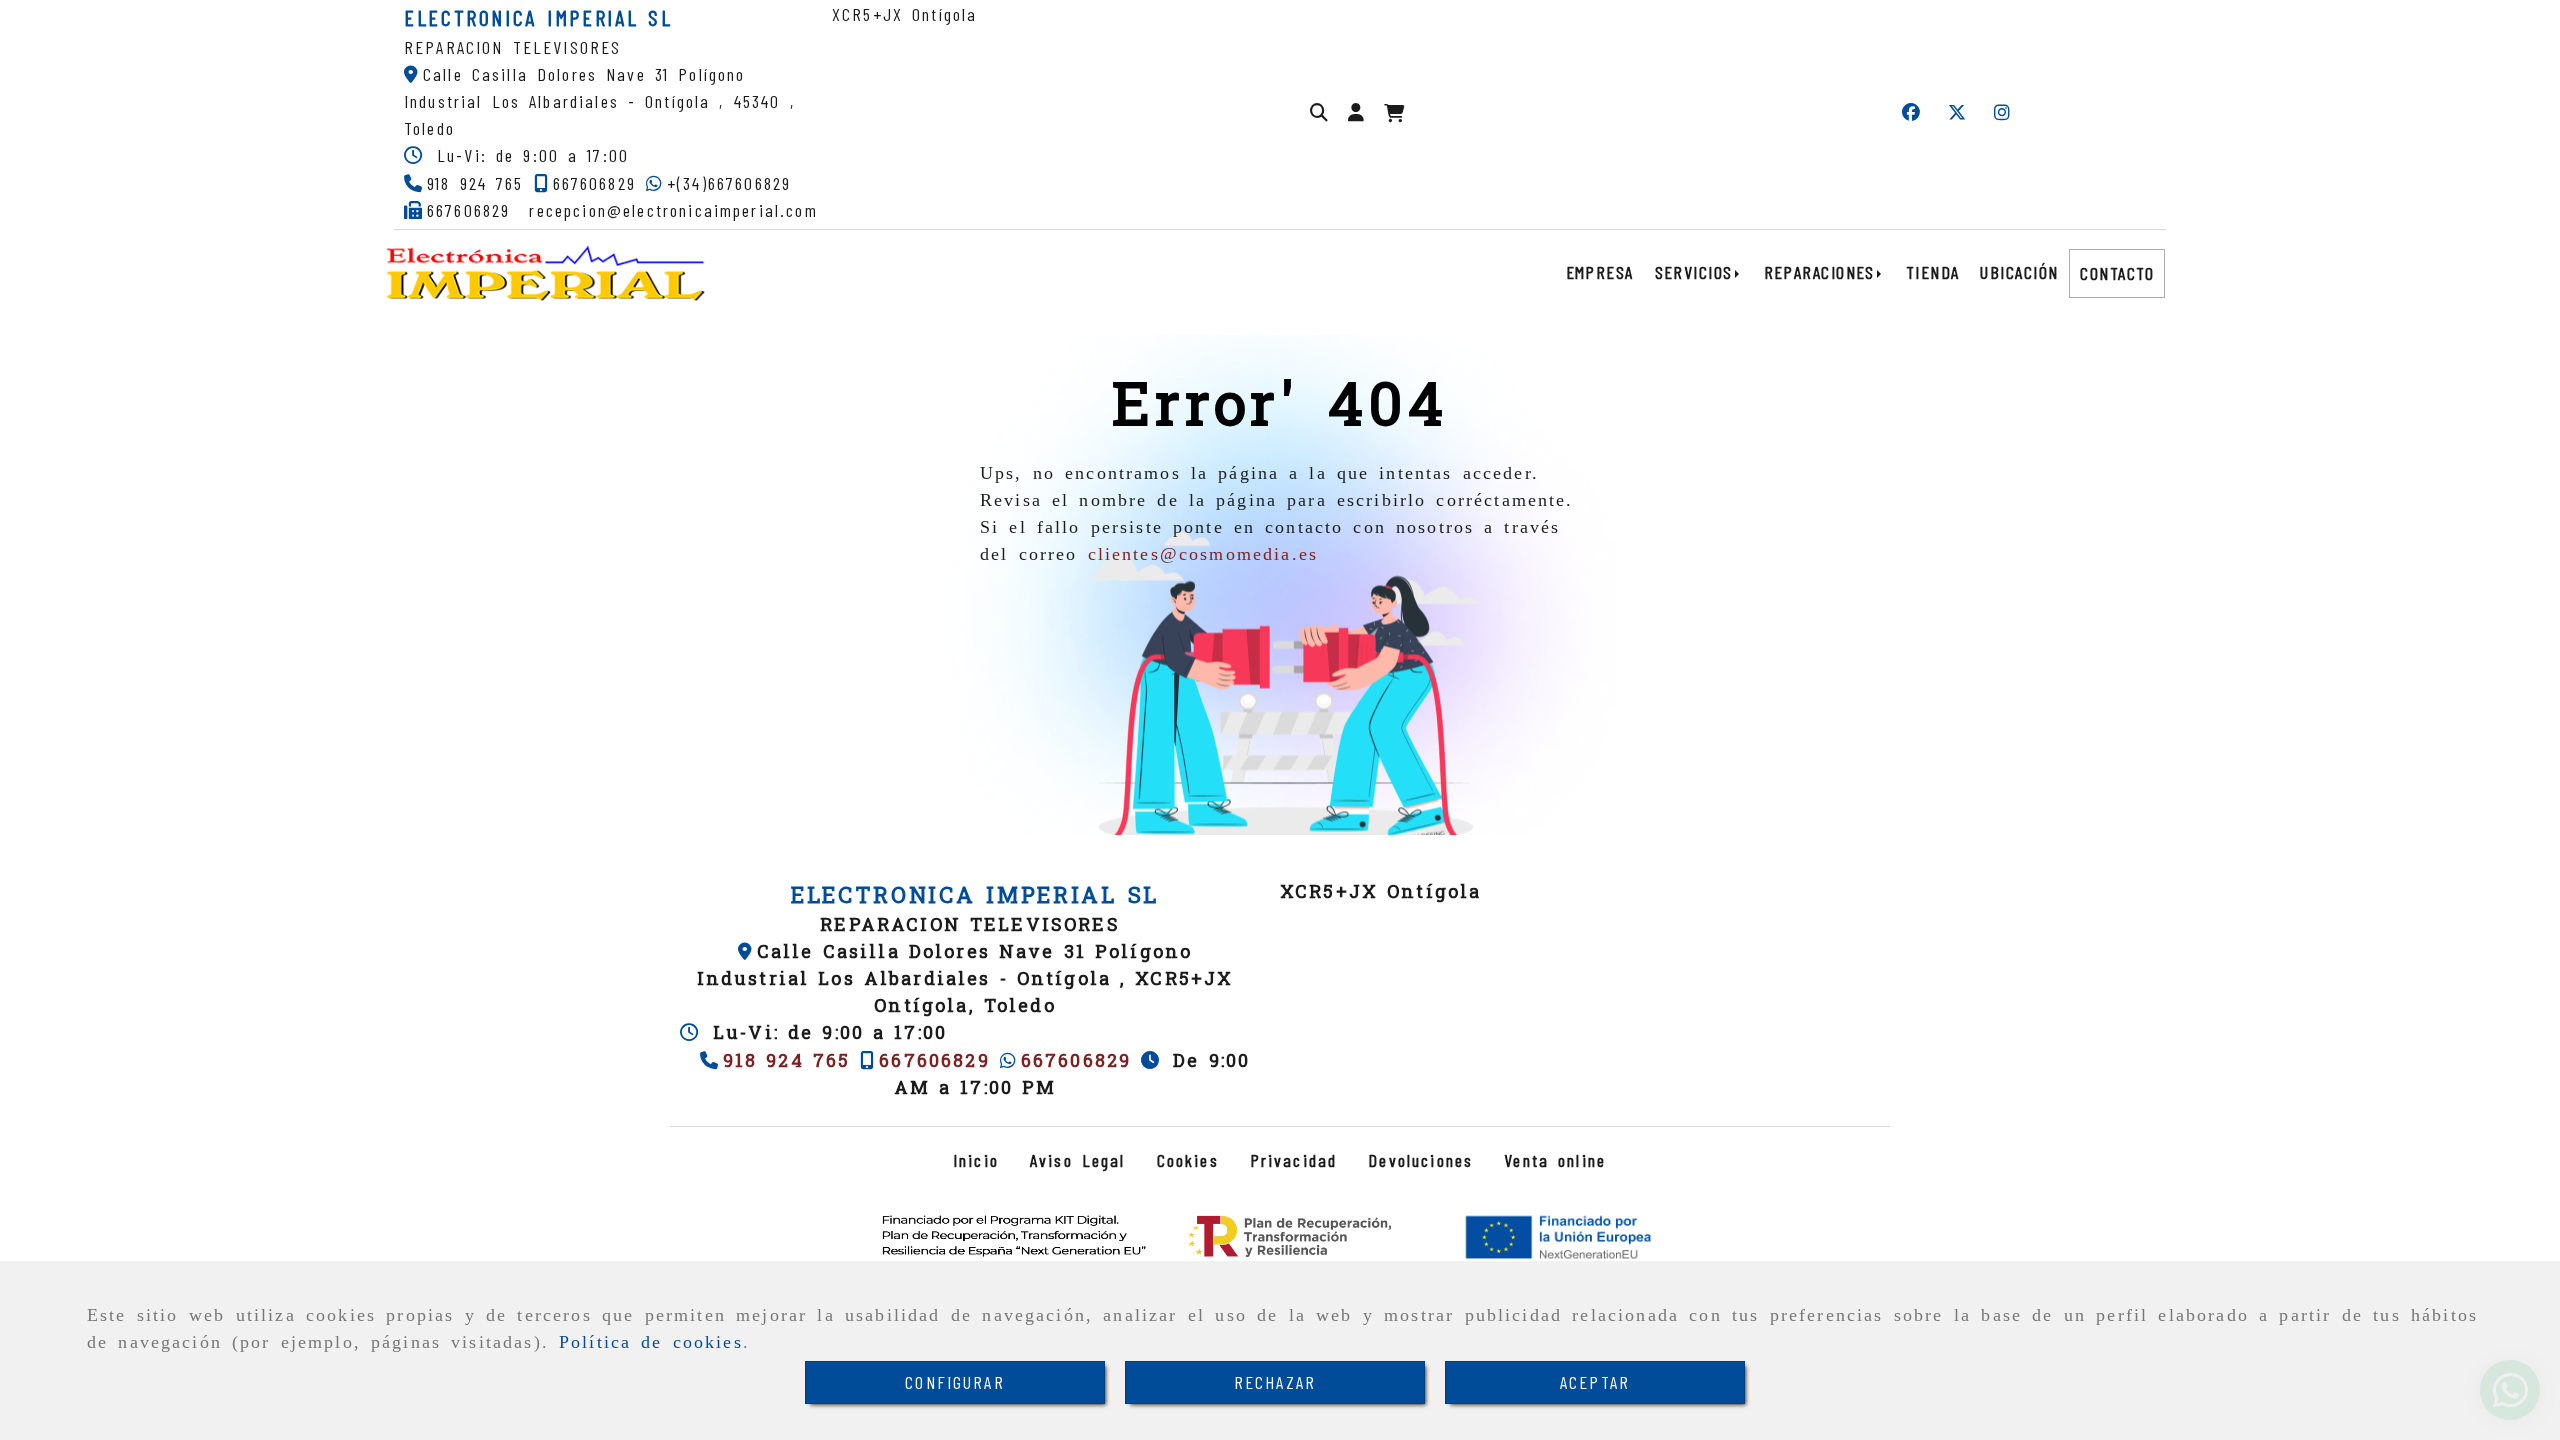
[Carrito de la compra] (1394, 113)
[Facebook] (1911, 112)
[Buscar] (1319, 112)
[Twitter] (1957, 112)
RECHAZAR (1275, 1382)
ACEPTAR (1595, 1382)
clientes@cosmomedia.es (1203, 554)
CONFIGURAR (955, 1382)
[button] (1356, 112)
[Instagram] (2002, 112)
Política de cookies (651, 1342)
